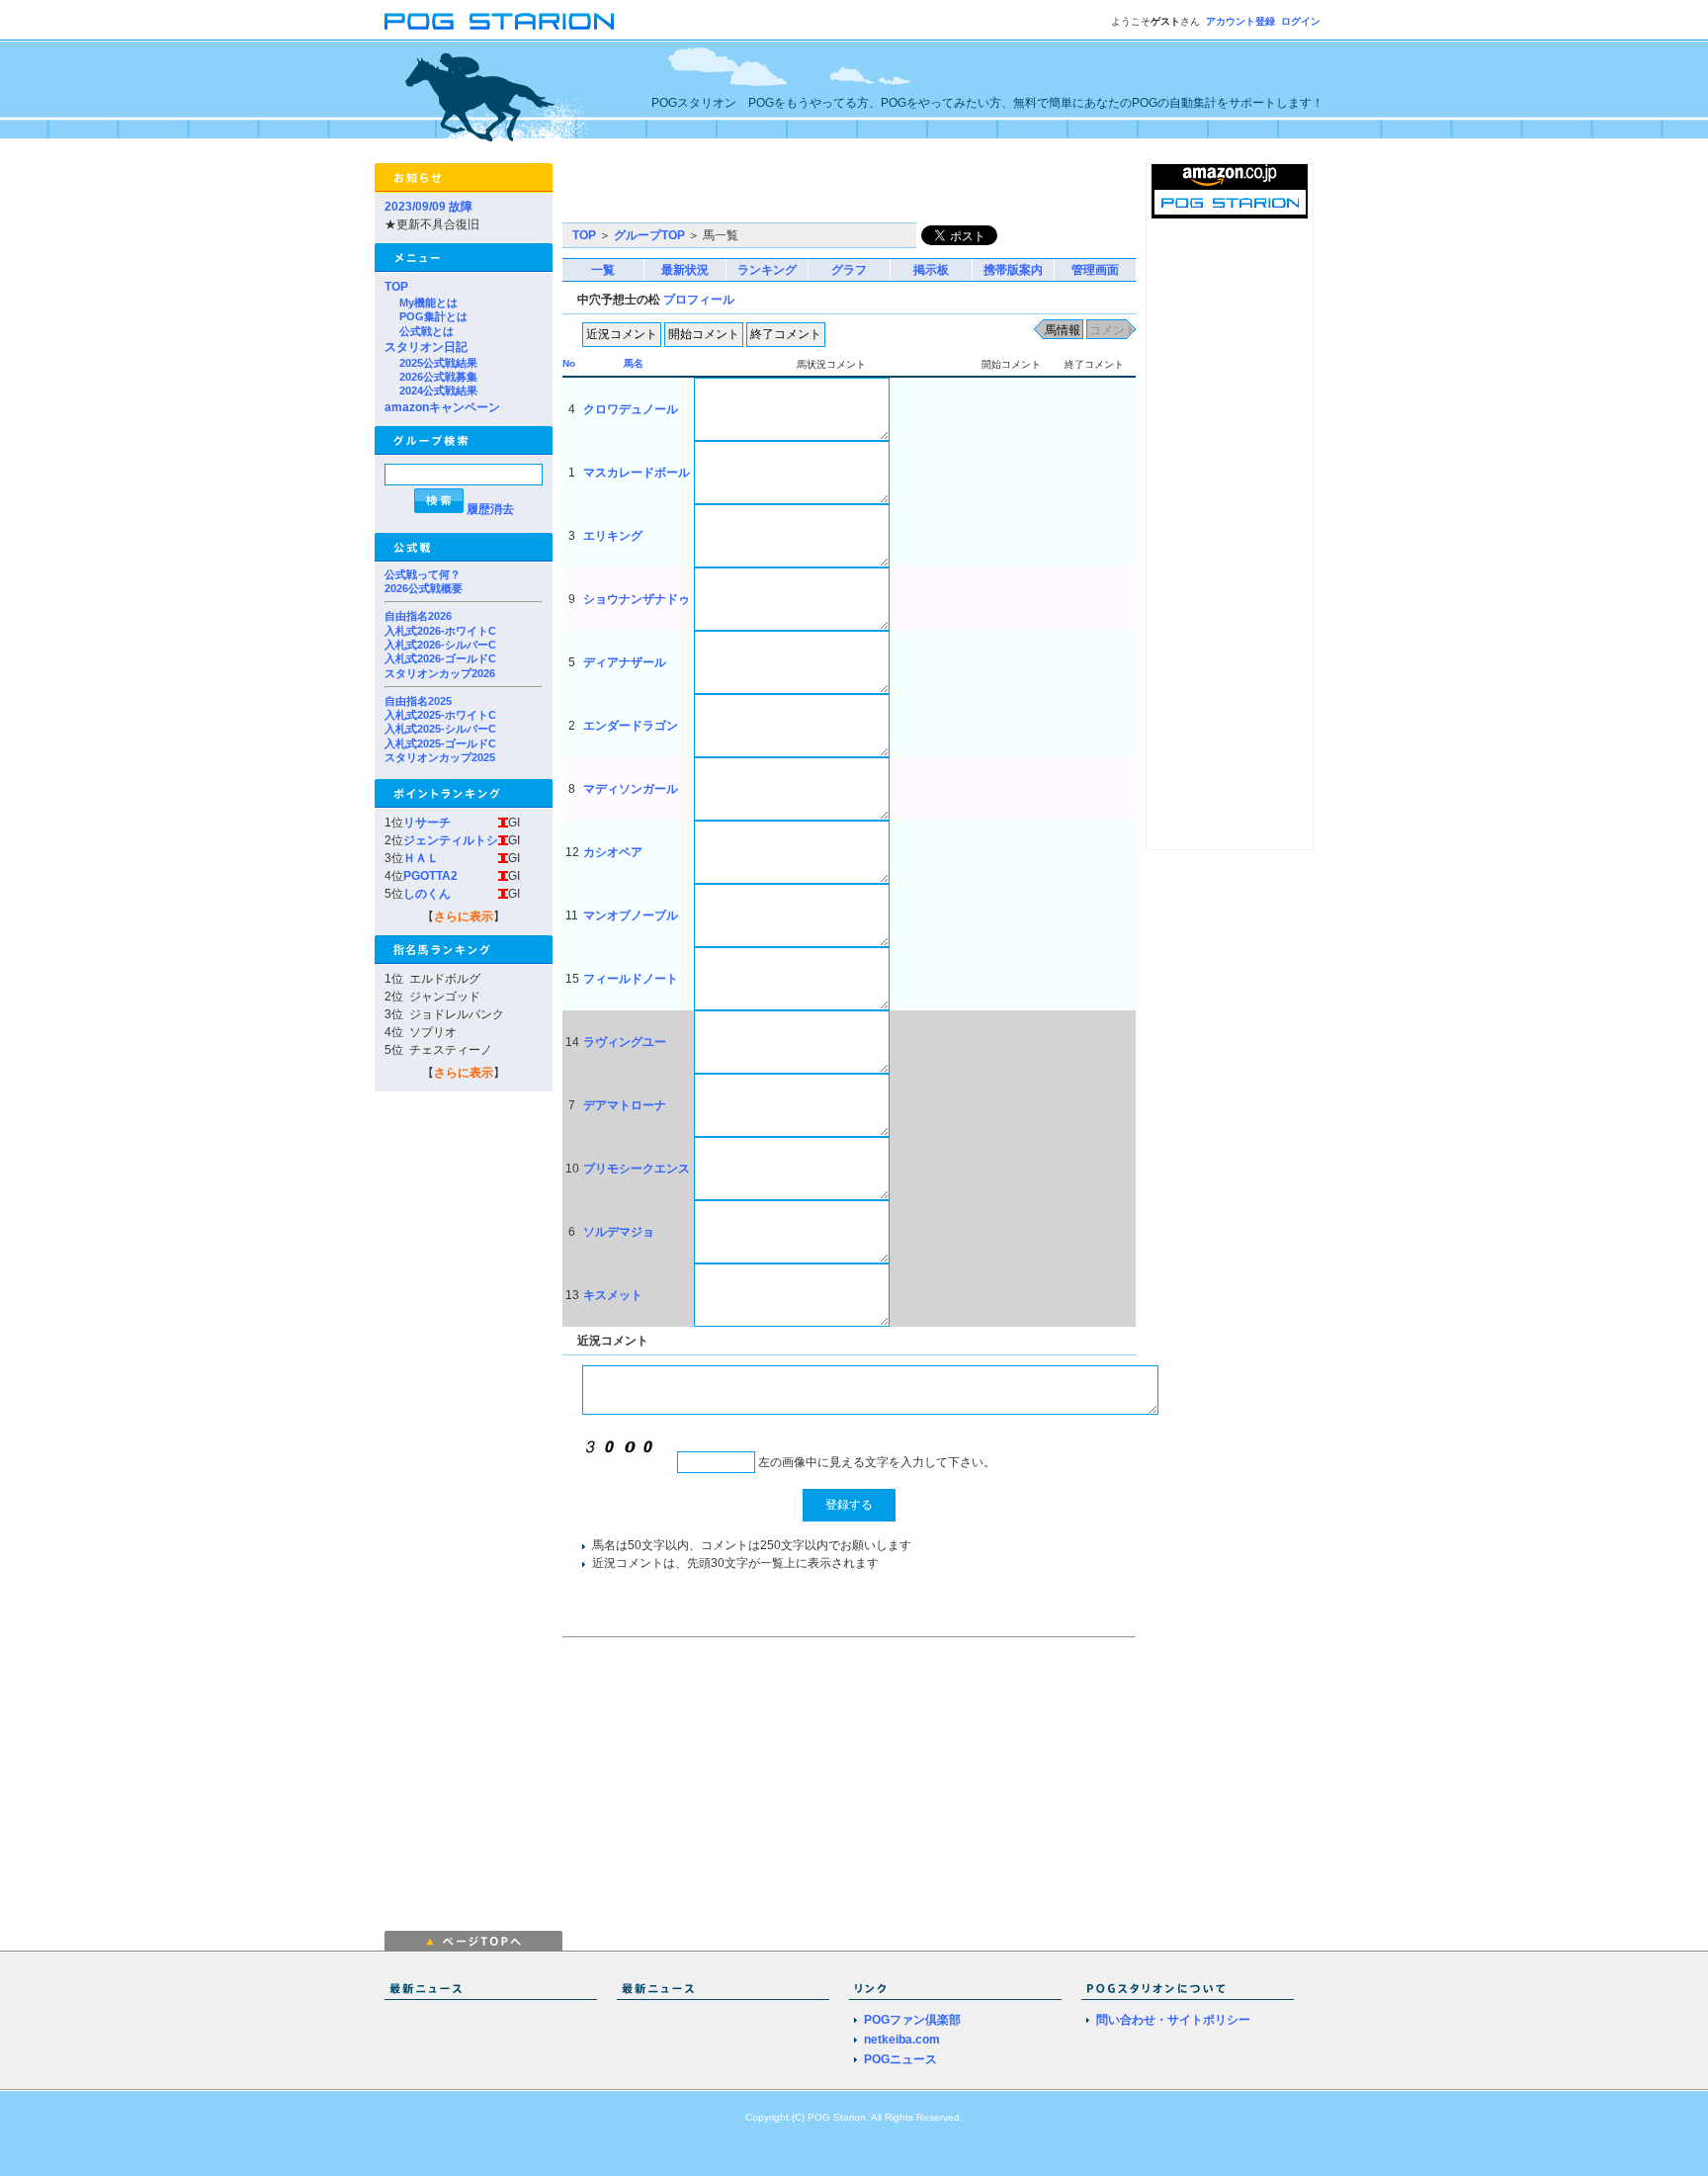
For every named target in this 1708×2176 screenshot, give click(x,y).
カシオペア (613, 852)
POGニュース (900, 2059)
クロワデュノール (631, 409)
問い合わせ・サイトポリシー (1173, 2020)
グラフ (849, 270)
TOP (396, 287)
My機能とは (428, 303)
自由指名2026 (418, 616)
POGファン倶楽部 (912, 2020)
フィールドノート (631, 979)
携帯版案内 (1013, 270)
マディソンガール (631, 789)
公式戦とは (427, 331)
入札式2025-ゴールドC (440, 743)
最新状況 (685, 270)
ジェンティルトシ (451, 840)
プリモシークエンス (637, 1169)
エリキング (613, 536)
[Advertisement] (794, 193)
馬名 (634, 363)
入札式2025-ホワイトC (440, 715)
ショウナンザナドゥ (637, 599)
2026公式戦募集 (438, 377)
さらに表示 (464, 916)
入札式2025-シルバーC (440, 729)
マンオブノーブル (631, 915)
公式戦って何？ (423, 574)
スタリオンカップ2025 (440, 757)
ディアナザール (625, 662)
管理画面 (1095, 270)
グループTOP (649, 235)
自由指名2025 (418, 701)
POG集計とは (433, 316)
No (569, 363)
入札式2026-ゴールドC (440, 658)
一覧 (603, 270)
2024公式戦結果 (438, 391)
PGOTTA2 (430, 876)
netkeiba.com (902, 2040)
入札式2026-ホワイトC (440, 631)
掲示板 (931, 270)
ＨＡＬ (421, 858)
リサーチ (427, 823)
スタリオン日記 (426, 347)
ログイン (1301, 21)
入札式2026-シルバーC (440, 645)
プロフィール (699, 300)
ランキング (767, 270)
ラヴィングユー (625, 1042)
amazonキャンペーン (442, 407)
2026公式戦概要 (424, 588)
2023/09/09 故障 (428, 207)
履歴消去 (490, 509)
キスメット (613, 1295)
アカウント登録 (1240, 21)
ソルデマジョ (619, 1232)
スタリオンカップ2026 (440, 673)
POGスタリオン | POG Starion (499, 21)
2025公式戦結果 (438, 363)
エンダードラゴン (631, 726)
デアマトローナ (625, 1105)
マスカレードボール (637, 473)
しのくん (427, 894)
